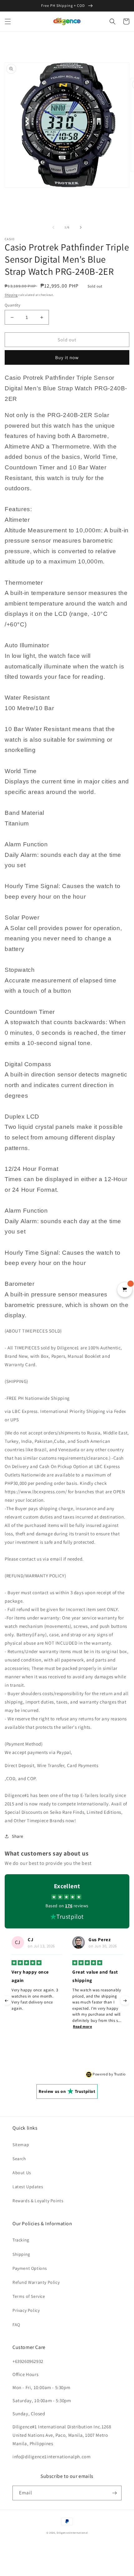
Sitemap (21, 2145)
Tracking (21, 2240)
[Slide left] (53, 227)
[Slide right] (81, 227)
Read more (22, 2026)
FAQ (16, 2325)
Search (19, 2159)
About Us (22, 2173)
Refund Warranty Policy (36, 2282)
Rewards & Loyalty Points (38, 2201)
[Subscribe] (114, 2493)
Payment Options (30, 2268)
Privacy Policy (26, 2310)
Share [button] (18, 1836)
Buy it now (67, 357)
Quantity (12, 305)
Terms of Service (29, 2296)
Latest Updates (28, 2187)
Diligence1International (72, 2533)
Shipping (11, 295)
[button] (8, 21)
